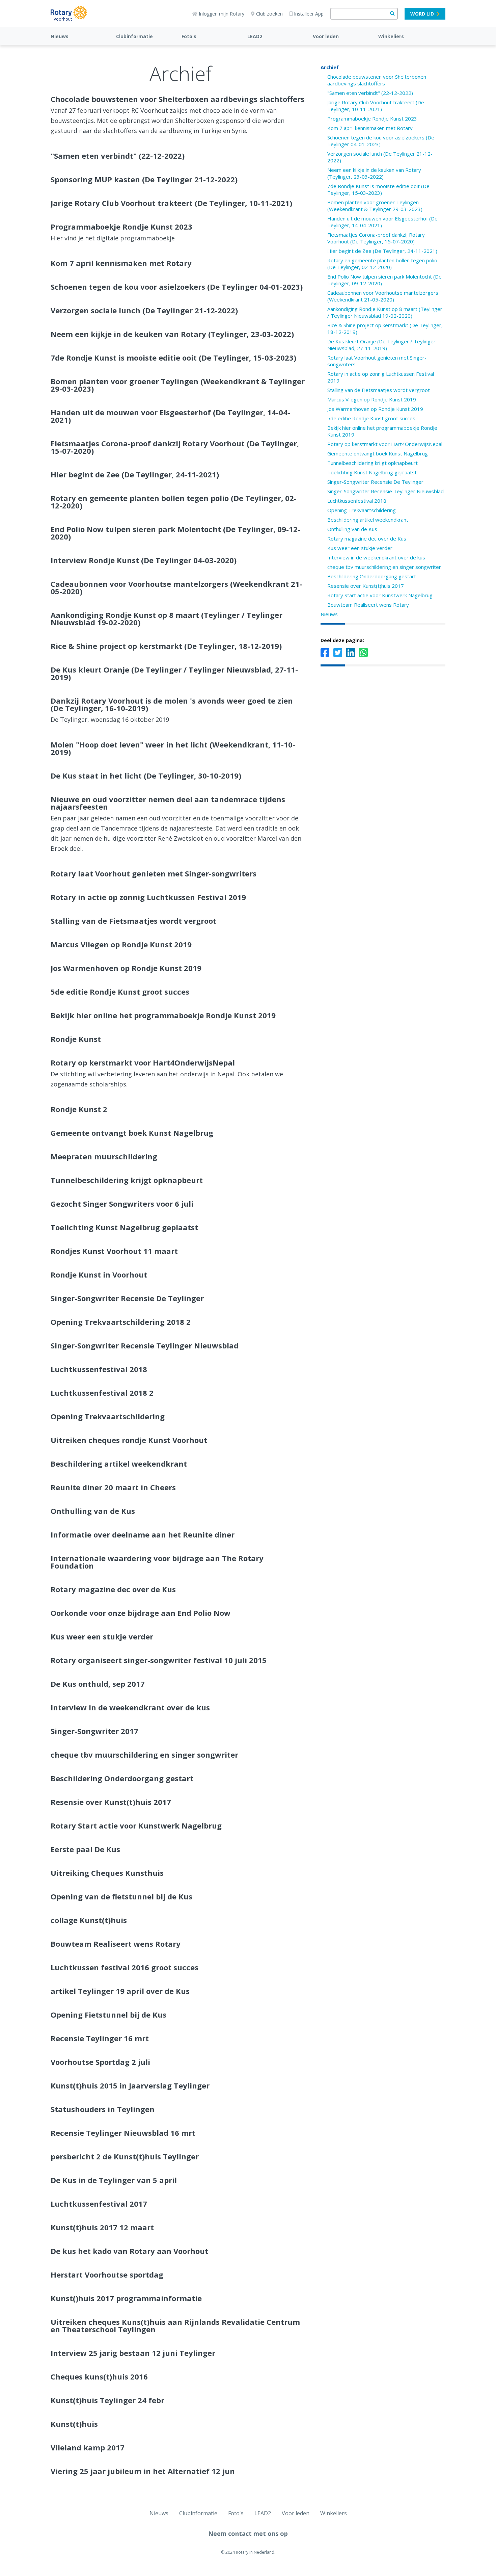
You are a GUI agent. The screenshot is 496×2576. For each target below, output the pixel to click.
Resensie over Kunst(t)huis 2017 (366, 586)
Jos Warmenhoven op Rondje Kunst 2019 (375, 409)
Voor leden (326, 36)
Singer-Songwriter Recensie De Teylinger (375, 482)
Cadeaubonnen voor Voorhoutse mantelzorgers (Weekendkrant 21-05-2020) (383, 296)
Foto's (189, 36)
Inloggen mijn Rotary (222, 14)
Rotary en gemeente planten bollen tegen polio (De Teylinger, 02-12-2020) (382, 264)
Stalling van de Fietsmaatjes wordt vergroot (379, 390)
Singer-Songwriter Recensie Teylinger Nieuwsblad (385, 491)
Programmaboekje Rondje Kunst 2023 (372, 119)
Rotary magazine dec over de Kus (367, 538)
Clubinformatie (134, 36)
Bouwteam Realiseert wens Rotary (368, 605)
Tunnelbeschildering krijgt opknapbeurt (373, 463)
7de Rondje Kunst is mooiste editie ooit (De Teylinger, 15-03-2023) (378, 189)
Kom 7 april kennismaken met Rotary (370, 128)
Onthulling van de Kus (352, 529)
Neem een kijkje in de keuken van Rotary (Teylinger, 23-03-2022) (374, 173)
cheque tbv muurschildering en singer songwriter (384, 567)
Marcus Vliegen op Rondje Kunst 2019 (372, 399)
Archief (330, 67)
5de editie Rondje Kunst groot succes (371, 418)
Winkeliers (391, 36)
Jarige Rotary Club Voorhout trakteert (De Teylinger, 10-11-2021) (376, 106)
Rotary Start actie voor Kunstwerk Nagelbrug (380, 595)
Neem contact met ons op (248, 2533)
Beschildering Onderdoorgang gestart (372, 576)
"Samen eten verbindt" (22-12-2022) (370, 93)
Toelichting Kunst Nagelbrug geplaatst (372, 472)
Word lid (422, 14)
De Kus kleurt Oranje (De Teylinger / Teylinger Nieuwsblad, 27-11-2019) (381, 345)
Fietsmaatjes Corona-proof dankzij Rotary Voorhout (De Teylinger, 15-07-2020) (376, 238)
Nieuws (60, 36)
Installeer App (309, 14)
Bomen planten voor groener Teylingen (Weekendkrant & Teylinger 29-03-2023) (375, 206)
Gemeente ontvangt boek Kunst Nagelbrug (378, 453)
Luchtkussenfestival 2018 (357, 501)
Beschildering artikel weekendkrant (368, 520)
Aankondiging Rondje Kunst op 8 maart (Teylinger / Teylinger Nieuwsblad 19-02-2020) (385, 312)
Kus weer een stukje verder (360, 548)
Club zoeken (269, 14)
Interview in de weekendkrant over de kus (376, 557)
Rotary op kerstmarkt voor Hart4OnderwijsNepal (385, 444)
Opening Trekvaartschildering (362, 510)
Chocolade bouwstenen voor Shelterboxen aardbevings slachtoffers (377, 80)
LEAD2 (255, 36)
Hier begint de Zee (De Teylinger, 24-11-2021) (382, 251)
